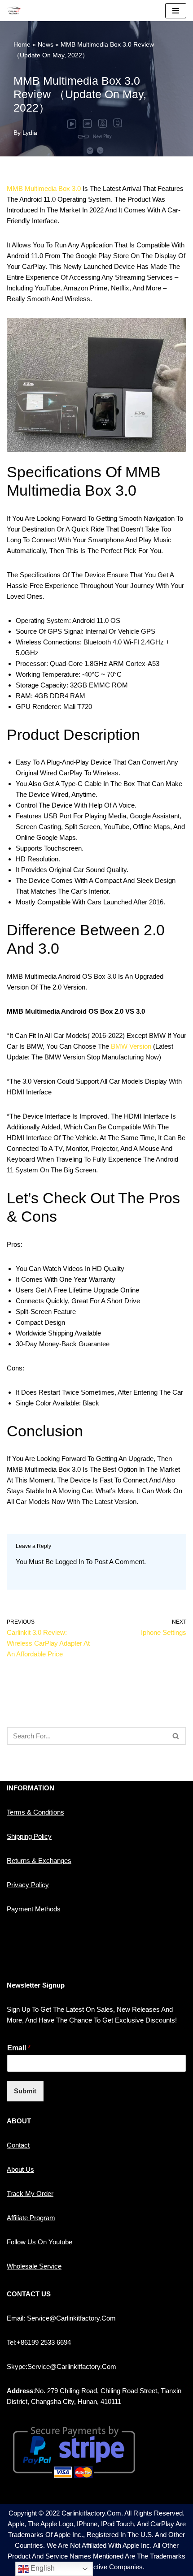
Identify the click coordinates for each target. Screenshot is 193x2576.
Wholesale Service (34, 2266)
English (42, 2568)
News (46, 44)
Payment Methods (34, 1909)
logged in (70, 1562)
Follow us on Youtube (39, 2242)
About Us (20, 2169)
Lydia (30, 133)
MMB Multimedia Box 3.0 (44, 188)
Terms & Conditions (35, 1812)
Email (19, 2048)
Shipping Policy (29, 1836)
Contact (18, 2145)
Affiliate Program (31, 2218)
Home (22, 44)
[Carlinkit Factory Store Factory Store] (14, 11)
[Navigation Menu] (176, 11)
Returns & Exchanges (39, 1861)
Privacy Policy (28, 1885)
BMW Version (131, 1046)
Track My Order (30, 2193)
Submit (25, 2091)
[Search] (176, 1736)
